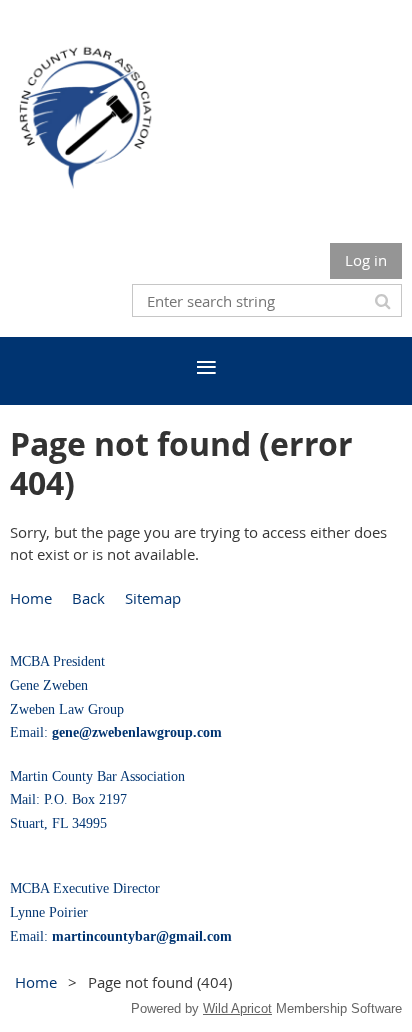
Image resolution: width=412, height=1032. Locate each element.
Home (31, 598)
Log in (366, 260)
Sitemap (153, 598)
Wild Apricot (237, 1008)
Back (88, 598)
